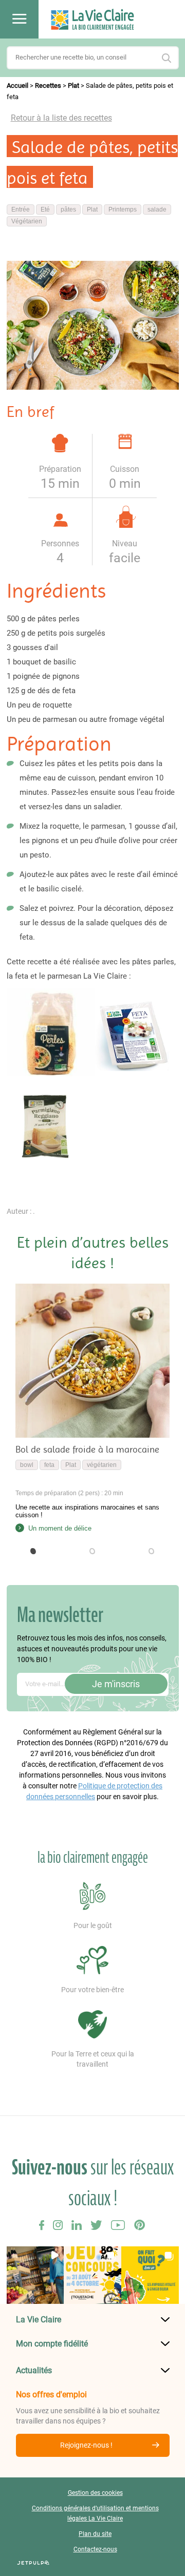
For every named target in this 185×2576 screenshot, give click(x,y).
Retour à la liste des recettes (61, 118)
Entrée (21, 209)
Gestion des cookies (95, 2493)
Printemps (123, 209)
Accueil (17, 85)
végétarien (102, 1465)
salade (157, 209)
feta (49, 1465)
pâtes (68, 209)
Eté (45, 209)
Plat (73, 85)
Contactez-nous (95, 2549)
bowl (27, 1465)
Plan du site (95, 2534)
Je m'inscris (116, 1684)
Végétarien (27, 221)
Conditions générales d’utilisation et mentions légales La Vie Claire (95, 2513)
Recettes (48, 85)
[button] (34, 1551)
